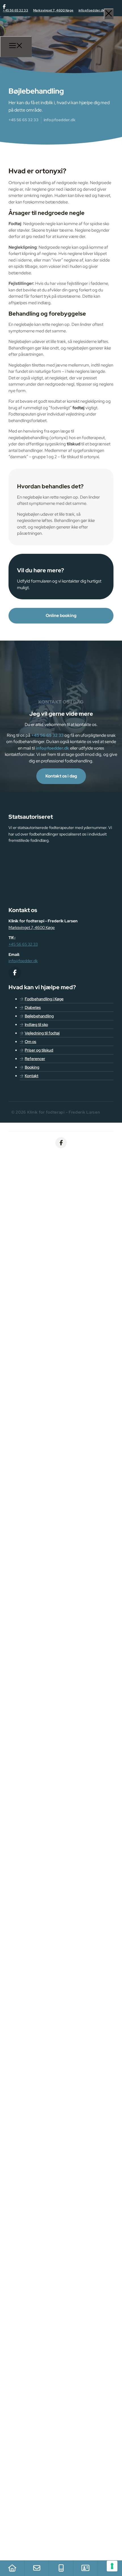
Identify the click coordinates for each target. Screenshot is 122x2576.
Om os (30, 1042)
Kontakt (31, 1076)
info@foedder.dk (92, 10)
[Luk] (109, 14)
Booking (32, 1067)
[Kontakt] (85, 2568)
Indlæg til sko (36, 1024)
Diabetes (33, 1007)
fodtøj (78, 408)
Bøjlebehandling (39, 1016)
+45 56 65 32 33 (15, 10)
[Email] (37, 2568)
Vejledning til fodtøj (42, 1033)
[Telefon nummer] (61, 2568)
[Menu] (16, 47)
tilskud (73, 444)
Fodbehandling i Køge (44, 999)
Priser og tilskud (39, 1050)
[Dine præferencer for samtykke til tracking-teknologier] (112, 2566)
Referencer (35, 1059)
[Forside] (12, 2568)
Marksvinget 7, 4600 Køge (53, 10)
